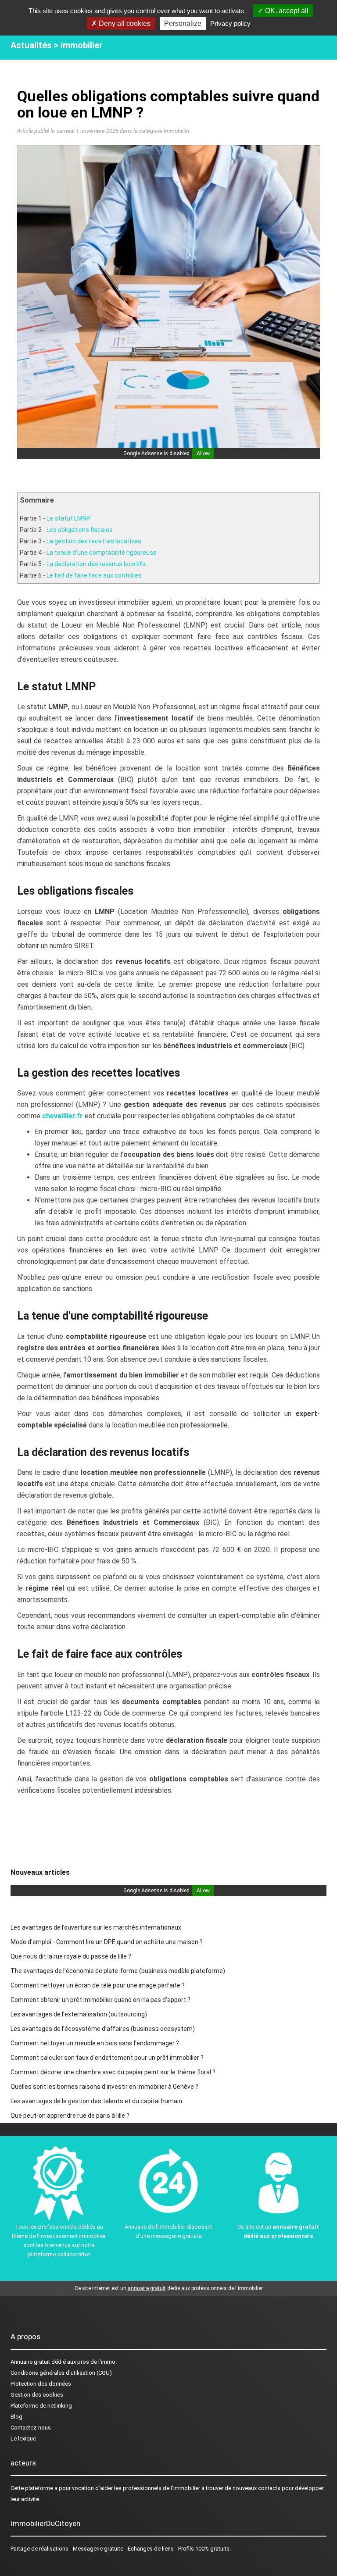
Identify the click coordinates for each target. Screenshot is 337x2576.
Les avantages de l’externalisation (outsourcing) (79, 2014)
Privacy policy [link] (230, 23)
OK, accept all (286, 11)
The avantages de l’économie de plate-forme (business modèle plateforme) (118, 1971)
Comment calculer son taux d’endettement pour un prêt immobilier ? (107, 2058)
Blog (16, 2417)
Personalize (183, 23)
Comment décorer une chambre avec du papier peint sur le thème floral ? (113, 2072)
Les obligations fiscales (80, 530)
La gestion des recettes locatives (94, 541)
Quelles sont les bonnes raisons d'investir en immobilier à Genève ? (104, 2087)
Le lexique (23, 2439)
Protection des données (41, 2384)
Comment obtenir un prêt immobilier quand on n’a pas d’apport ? (100, 2000)
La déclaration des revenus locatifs (96, 564)
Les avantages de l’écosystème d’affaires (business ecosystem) (103, 2029)
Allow (203, 453)
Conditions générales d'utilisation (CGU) (61, 2373)
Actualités (31, 45)
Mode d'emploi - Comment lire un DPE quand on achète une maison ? (107, 1942)
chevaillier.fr (63, 1116)
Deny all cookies (124, 23)
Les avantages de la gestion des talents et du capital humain (96, 2101)
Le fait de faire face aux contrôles (94, 575)
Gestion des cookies (37, 2395)
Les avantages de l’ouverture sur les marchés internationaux (96, 1927)
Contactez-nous (31, 2428)
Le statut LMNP (68, 518)
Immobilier (82, 45)
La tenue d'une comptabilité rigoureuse (102, 553)
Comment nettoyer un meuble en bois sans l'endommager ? (95, 2043)
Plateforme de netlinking (41, 2406)
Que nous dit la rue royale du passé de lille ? (71, 1956)
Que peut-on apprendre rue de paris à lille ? (70, 2116)
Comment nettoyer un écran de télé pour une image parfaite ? (98, 1985)
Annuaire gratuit (30, 2362)
